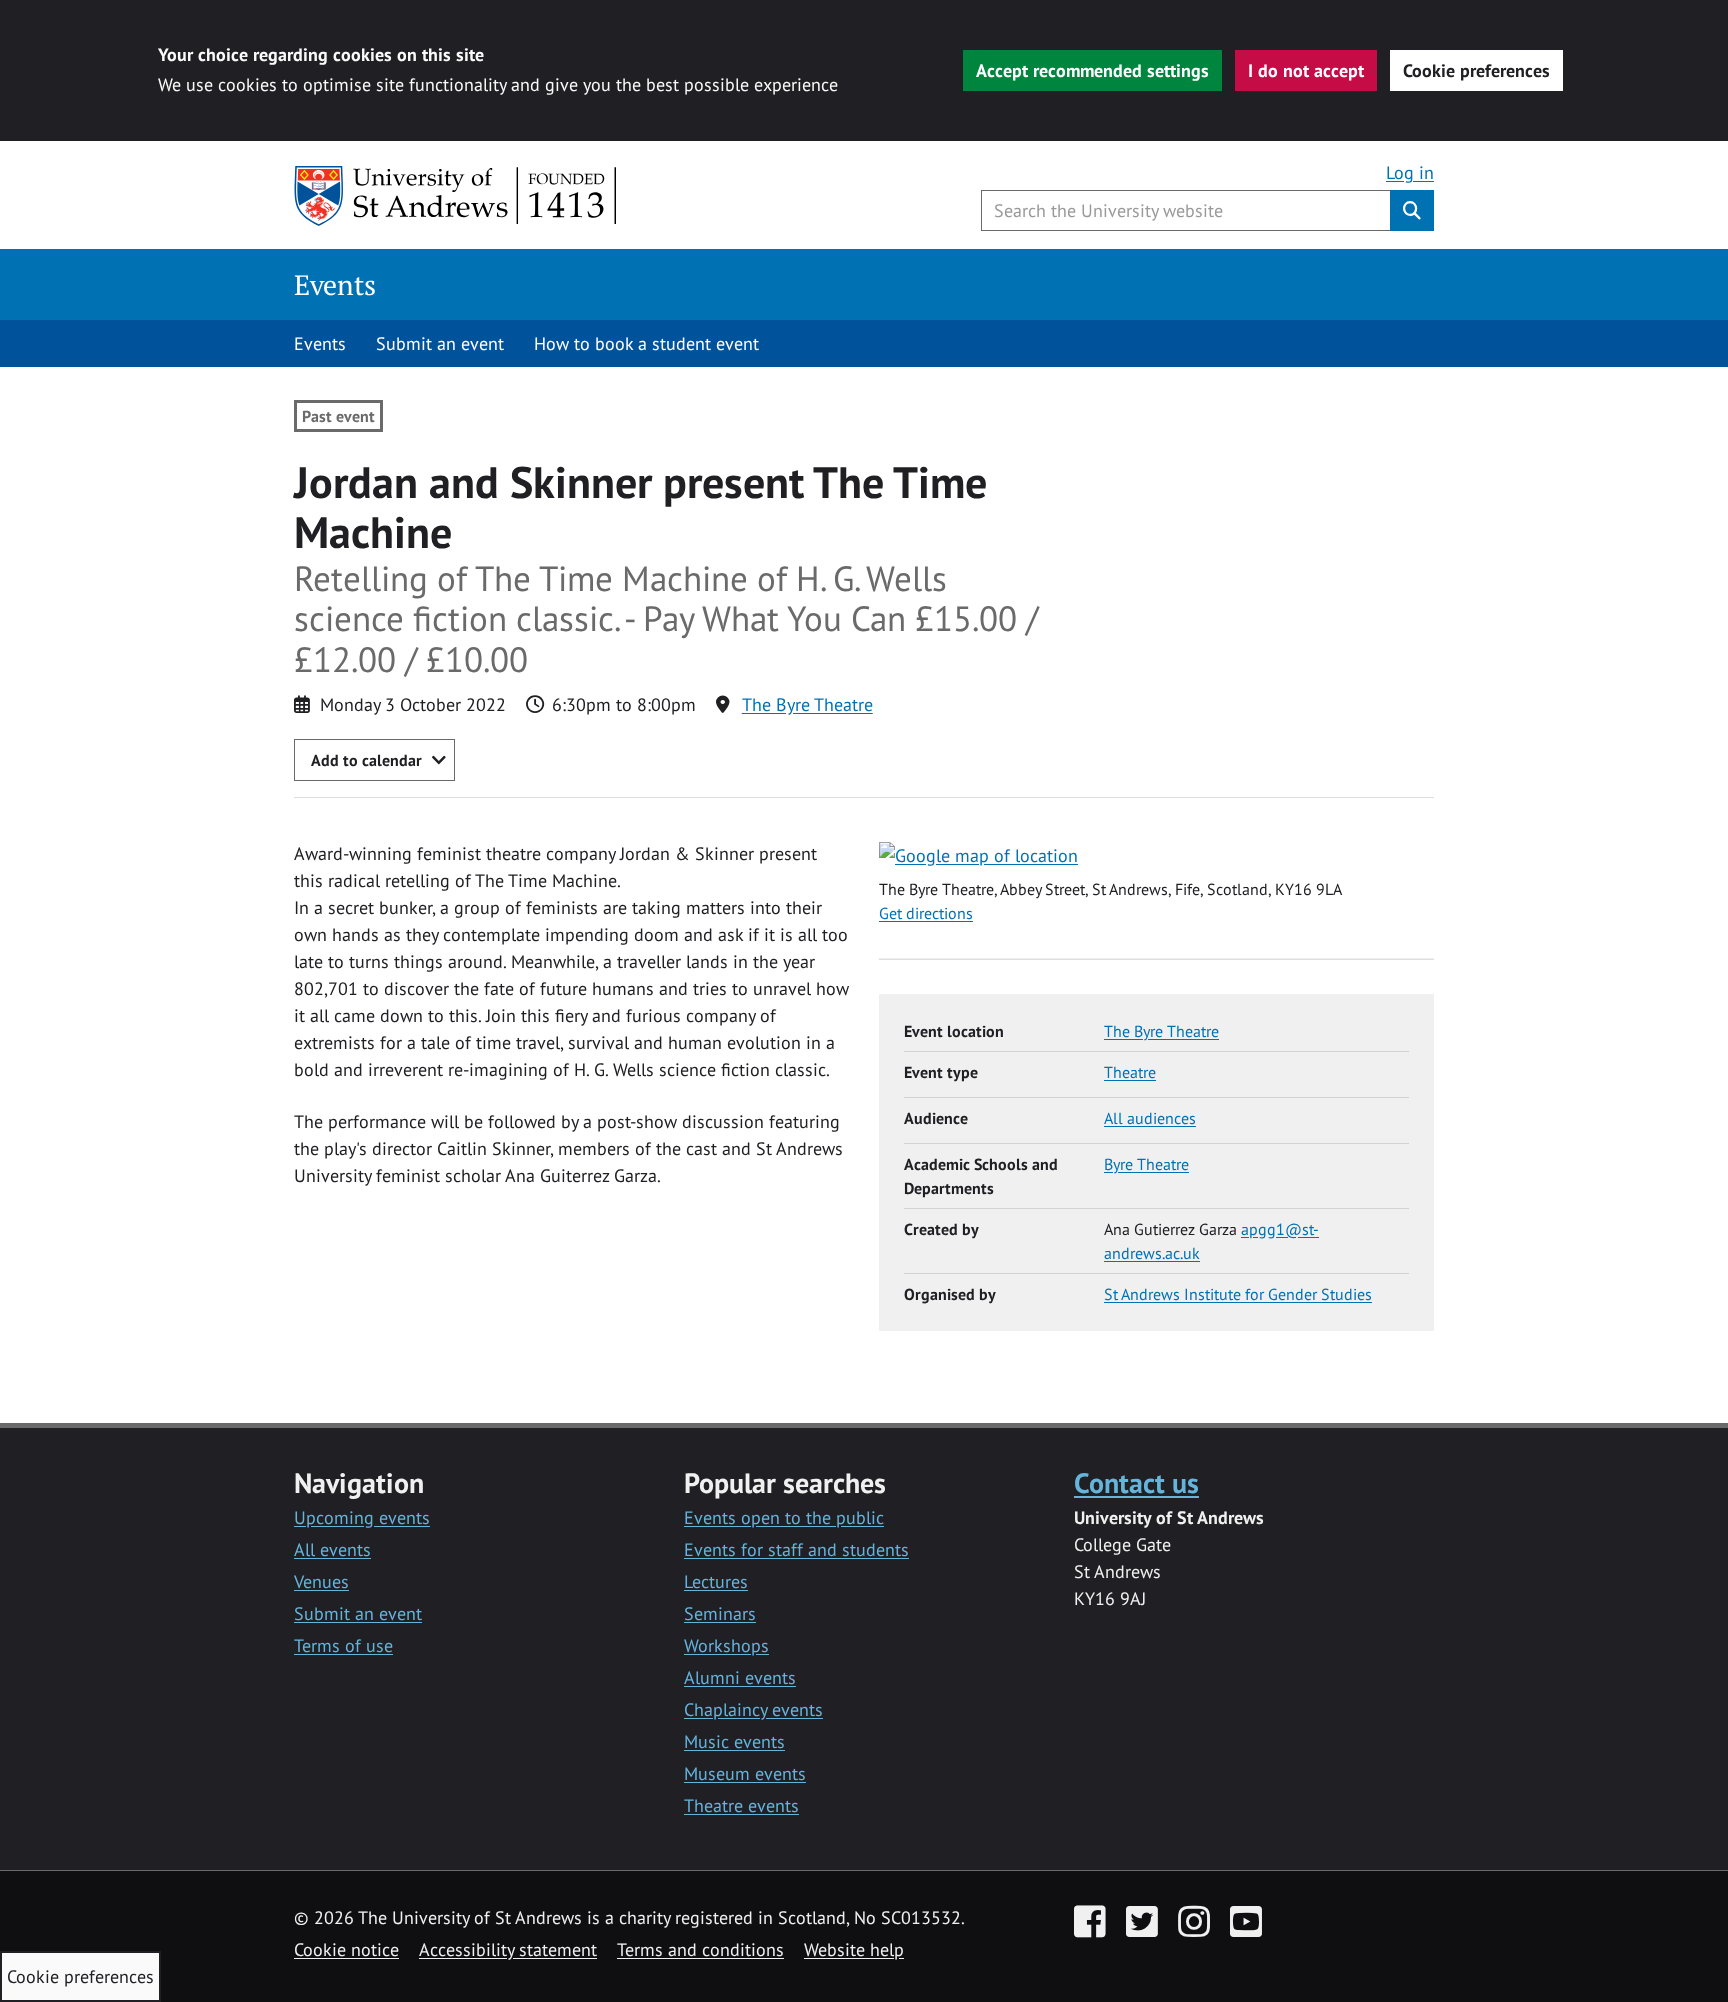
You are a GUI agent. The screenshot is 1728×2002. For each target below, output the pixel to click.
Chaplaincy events (753, 1709)
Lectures (716, 1581)
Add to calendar (366, 760)
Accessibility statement (508, 1949)
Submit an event (440, 343)
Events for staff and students (796, 1549)
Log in (1410, 172)
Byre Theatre (1146, 1164)
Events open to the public (784, 1517)
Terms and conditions (700, 1949)
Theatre (1130, 1072)
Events (335, 284)
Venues (321, 1581)
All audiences (1150, 1118)
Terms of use (343, 1645)
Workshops (726, 1645)
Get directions (926, 913)
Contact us (1136, 1482)
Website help (854, 1949)
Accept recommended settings (1092, 70)
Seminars (720, 1613)
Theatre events (741, 1805)
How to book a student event (646, 343)
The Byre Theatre (807, 704)
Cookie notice (346, 1949)
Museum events (745, 1773)
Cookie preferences (1476, 70)
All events (332, 1549)
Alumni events (740, 1677)
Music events (734, 1741)
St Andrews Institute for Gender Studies (1238, 1294)
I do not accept (1306, 70)
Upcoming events (362, 1517)
